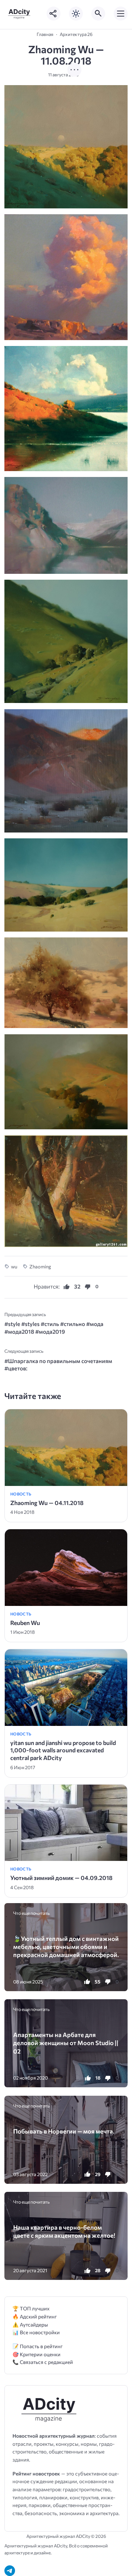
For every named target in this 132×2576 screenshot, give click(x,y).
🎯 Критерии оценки (36, 2354)
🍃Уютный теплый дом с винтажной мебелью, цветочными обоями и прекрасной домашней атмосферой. (66, 1947)
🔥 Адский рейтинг (35, 2316)
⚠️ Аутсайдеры (30, 2324)
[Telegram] (10, 2571)
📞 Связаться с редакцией (43, 2362)
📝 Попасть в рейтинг (38, 2346)
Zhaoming (40, 1267)
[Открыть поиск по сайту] (98, 14)
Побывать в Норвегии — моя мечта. (64, 2131)
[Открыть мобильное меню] (121, 14)
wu (14, 1267)
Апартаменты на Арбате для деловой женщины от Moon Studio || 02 (66, 2043)
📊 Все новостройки (36, 2332)
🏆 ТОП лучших (31, 2308)
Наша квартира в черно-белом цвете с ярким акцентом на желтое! (64, 2231)
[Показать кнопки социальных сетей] (54, 14)
